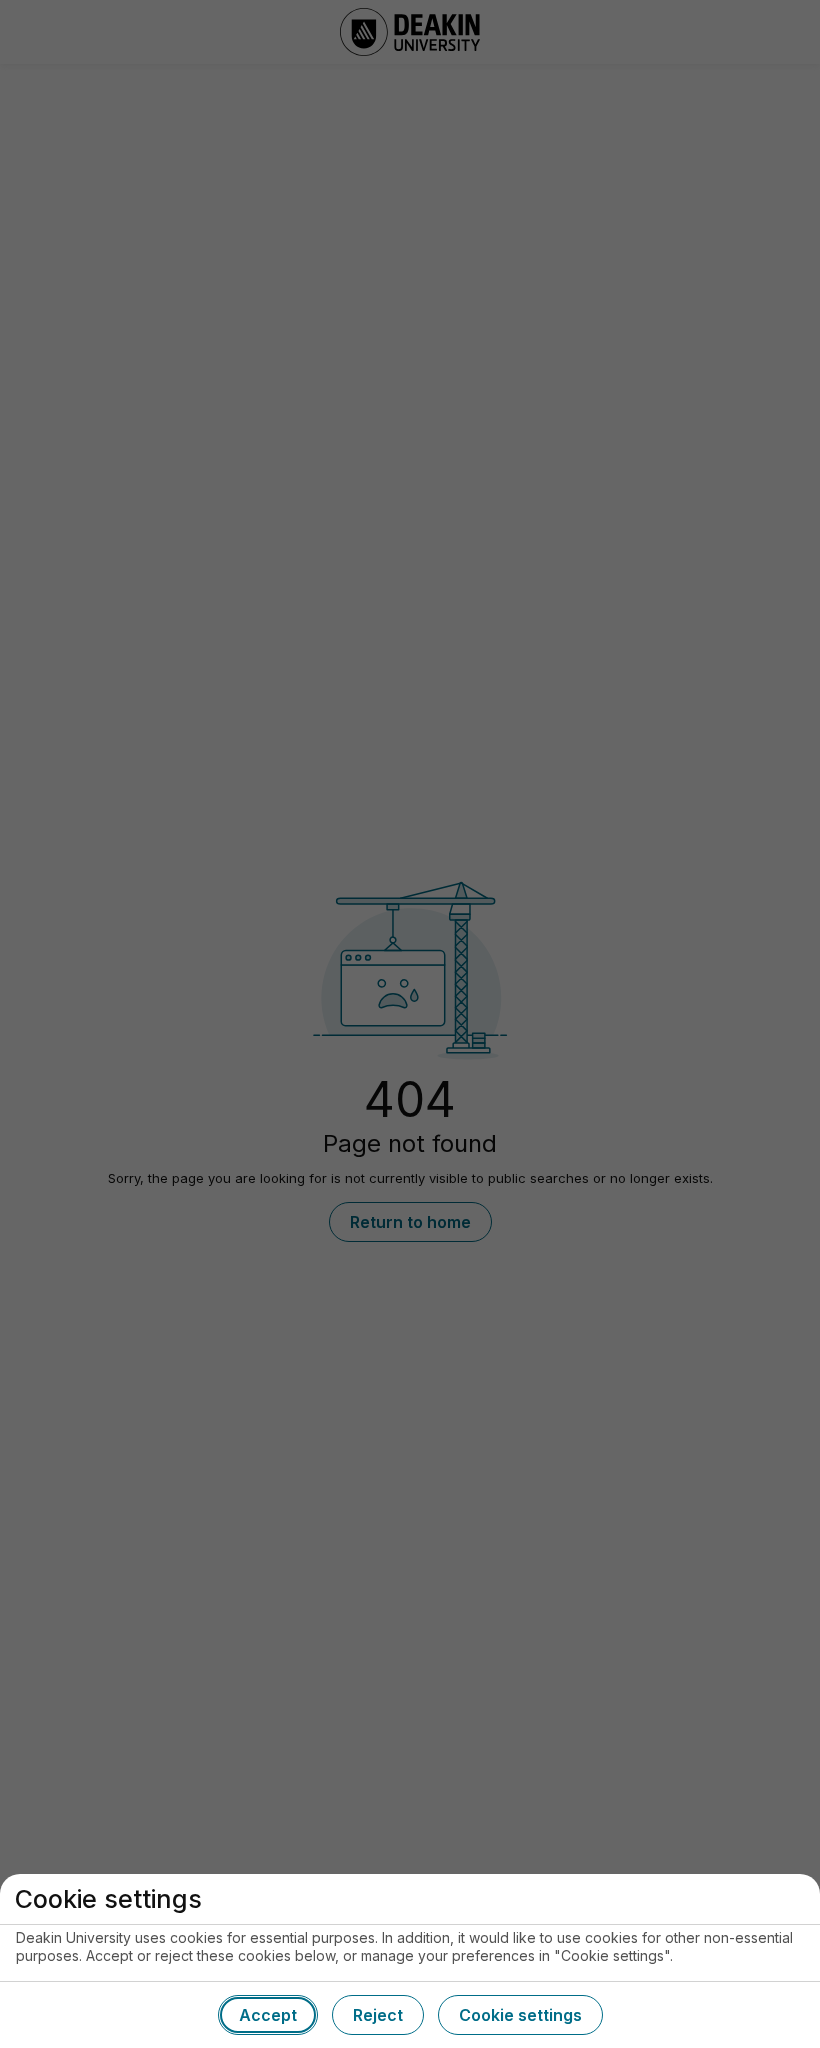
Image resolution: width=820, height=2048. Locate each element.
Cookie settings (520, 2015)
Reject (378, 2015)
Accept (268, 2015)
